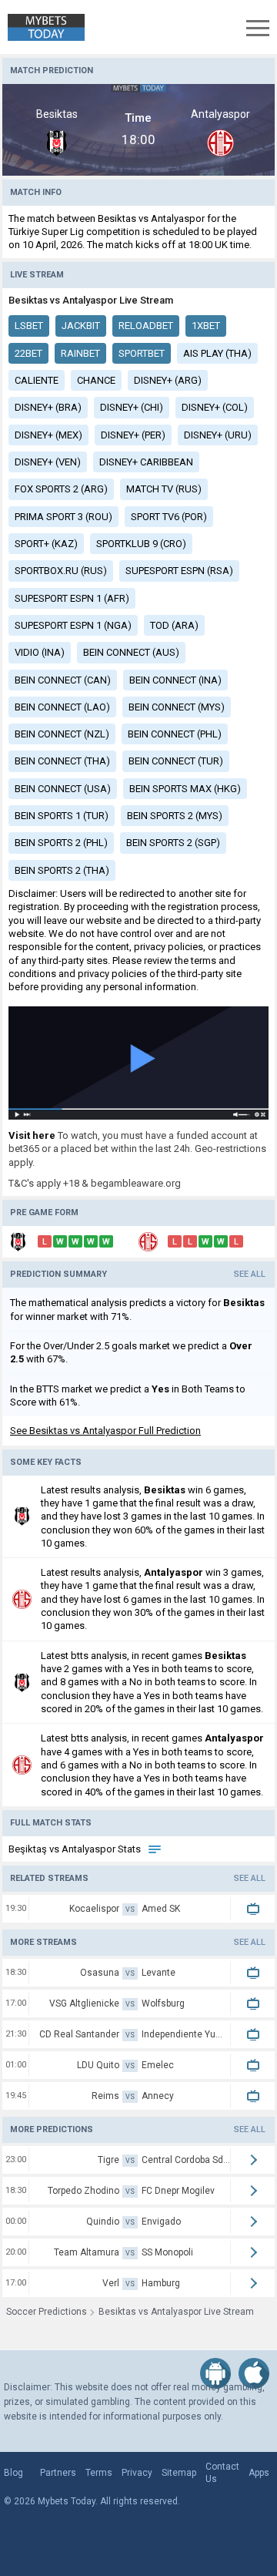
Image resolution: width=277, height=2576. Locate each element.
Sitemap (179, 2473)
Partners (58, 2473)
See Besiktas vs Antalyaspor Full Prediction (105, 1431)
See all (250, 1274)
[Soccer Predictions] (42, 27)
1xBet (206, 326)
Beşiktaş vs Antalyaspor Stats (76, 1849)
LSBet (29, 326)
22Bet (28, 353)
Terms (99, 2473)
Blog (13, 2473)
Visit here (32, 1135)
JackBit (81, 326)
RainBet (80, 353)
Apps (259, 2473)
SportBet (142, 353)
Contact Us (222, 2473)
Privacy (137, 2473)
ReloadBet (146, 326)
